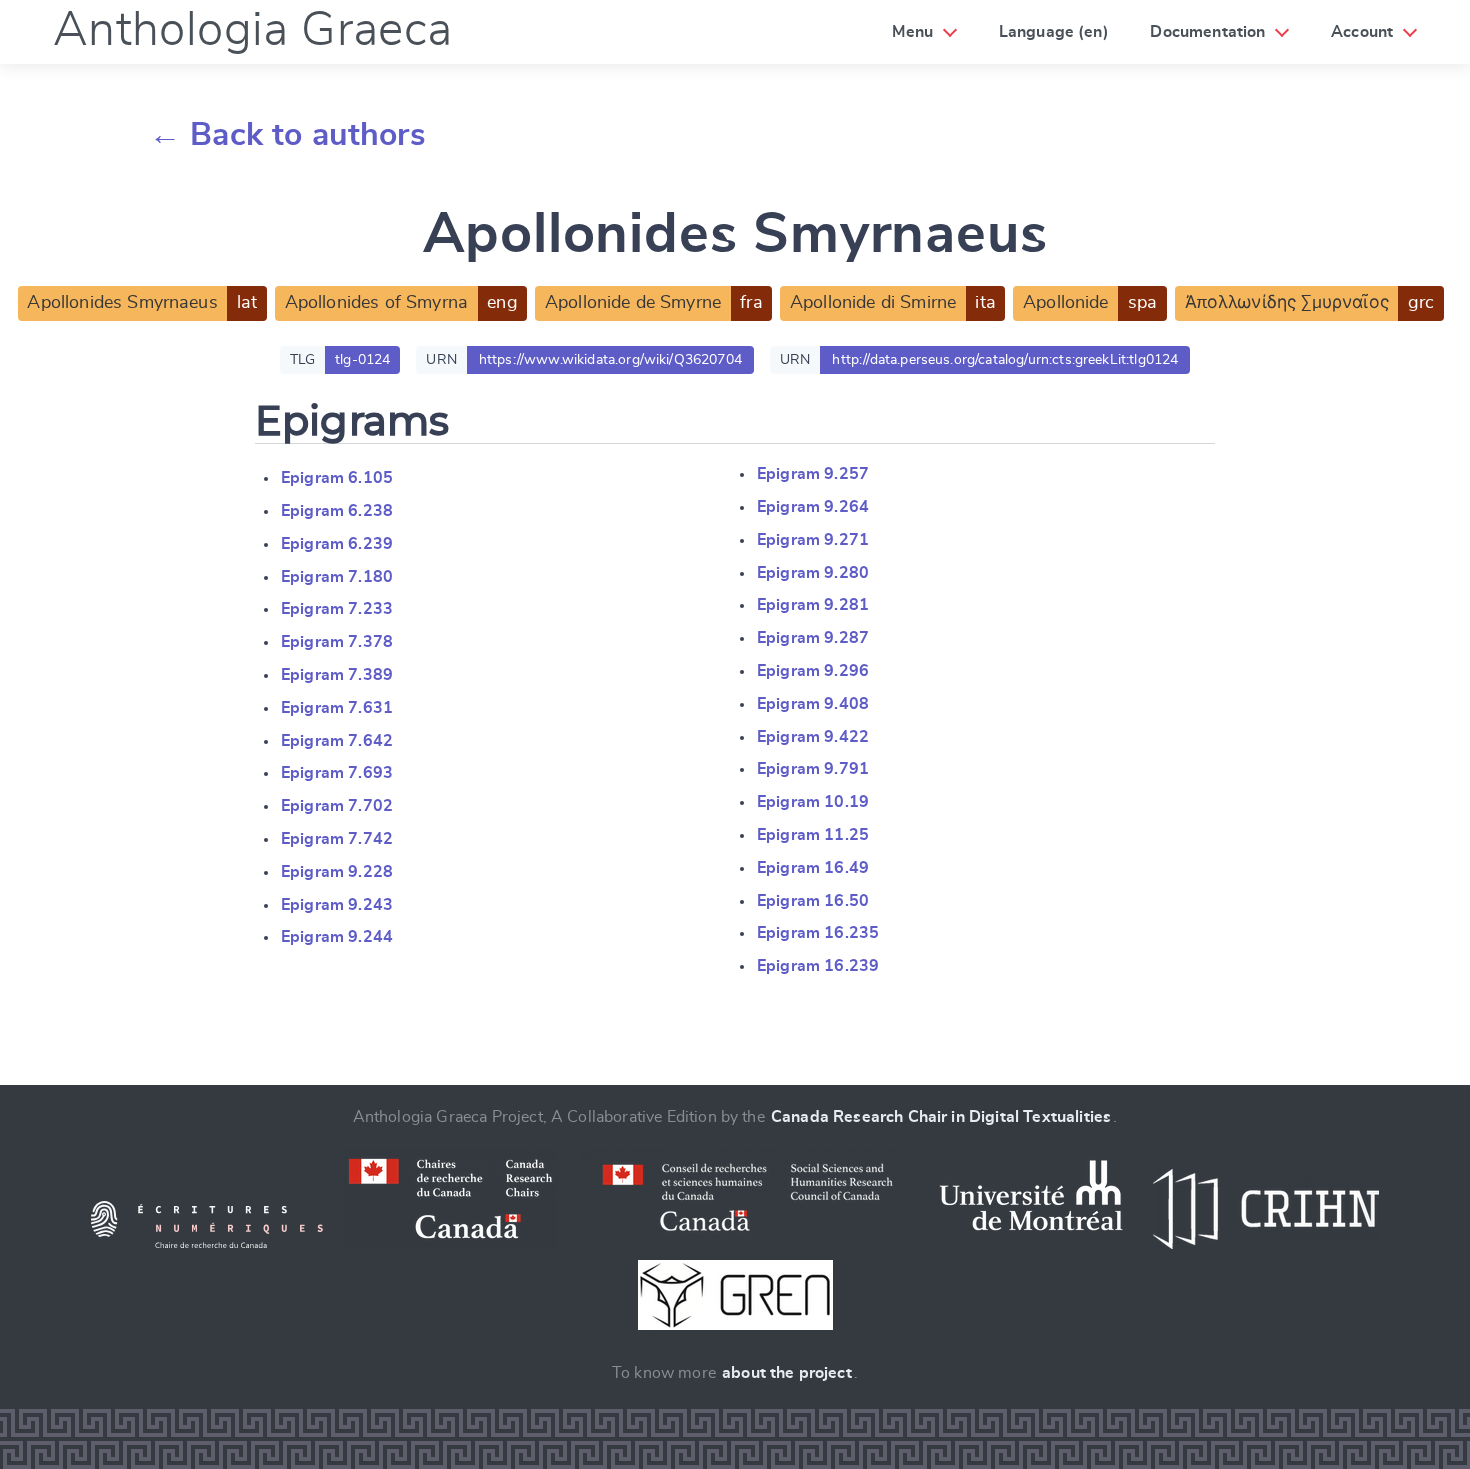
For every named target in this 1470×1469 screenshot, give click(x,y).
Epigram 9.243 (337, 905)
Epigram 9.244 (337, 937)
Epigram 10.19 (813, 802)
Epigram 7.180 (337, 577)
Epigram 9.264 (813, 507)
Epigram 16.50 (813, 901)
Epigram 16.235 (818, 933)
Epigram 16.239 (818, 966)
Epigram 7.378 (337, 642)
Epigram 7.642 (337, 741)
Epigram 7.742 (337, 839)
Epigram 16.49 (813, 868)
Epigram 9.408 (813, 704)
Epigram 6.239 (337, 544)
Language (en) (1054, 32)
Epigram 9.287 (813, 638)
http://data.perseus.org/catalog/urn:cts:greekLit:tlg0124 (1005, 360)
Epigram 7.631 (337, 708)
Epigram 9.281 (813, 605)
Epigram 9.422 (813, 737)
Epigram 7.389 (337, 675)
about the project (787, 1373)
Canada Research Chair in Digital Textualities (941, 1117)
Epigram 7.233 (337, 609)
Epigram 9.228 (337, 872)
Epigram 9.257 (813, 474)
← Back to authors (287, 135)
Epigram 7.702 (337, 806)
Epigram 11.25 (813, 835)
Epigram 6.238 (337, 511)
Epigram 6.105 (337, 478)
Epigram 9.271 (813, 540)
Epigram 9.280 (813, 573)
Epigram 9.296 (813, 671)
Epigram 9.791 (813, 769)
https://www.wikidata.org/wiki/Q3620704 (610, 360)
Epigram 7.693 (337, 773)
